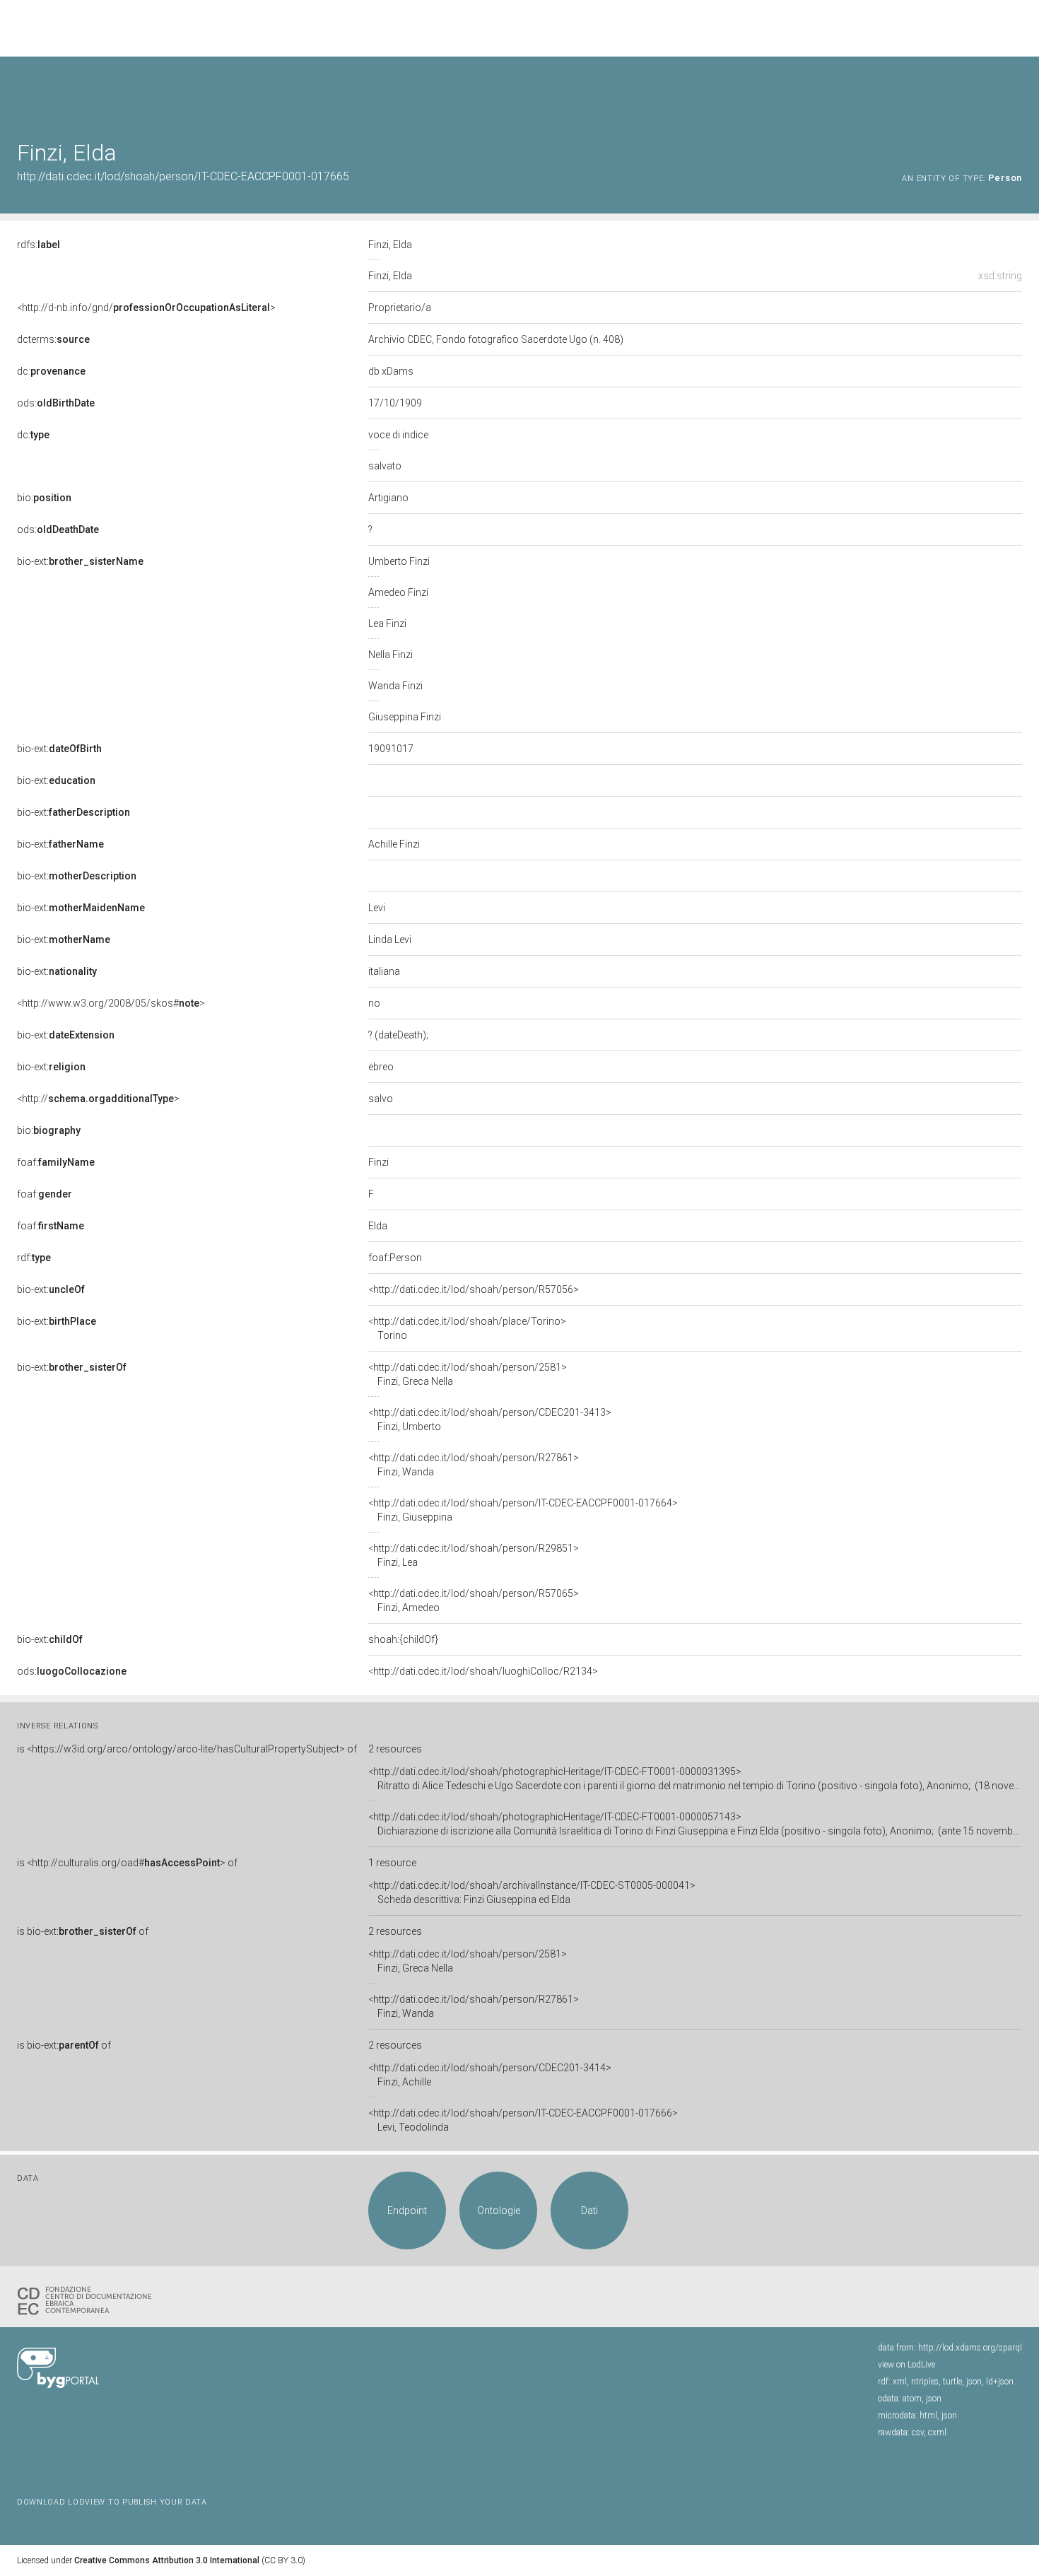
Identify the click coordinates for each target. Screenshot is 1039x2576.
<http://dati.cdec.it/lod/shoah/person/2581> (468, 1374)
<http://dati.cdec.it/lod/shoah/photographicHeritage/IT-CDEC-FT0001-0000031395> (695, 1779)
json (974, 2382)
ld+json (1000, 2382)
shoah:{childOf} (403, 1639)
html (928, 2416)
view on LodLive (906, 2365)
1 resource (392, 1863)
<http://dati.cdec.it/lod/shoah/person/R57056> (474, 1289)
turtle (952, 2382)
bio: (44, 498)
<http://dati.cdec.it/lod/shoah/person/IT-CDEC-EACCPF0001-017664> (523, 1510)
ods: (56, 403)
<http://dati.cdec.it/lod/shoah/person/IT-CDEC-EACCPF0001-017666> (523, 2120)
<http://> (98, 1099)
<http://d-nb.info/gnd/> (146, 308)
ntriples (925, 2382)
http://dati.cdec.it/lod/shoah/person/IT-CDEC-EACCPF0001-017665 (183, 176)
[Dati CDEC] (88, 2300)
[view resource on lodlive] (1015, 92)
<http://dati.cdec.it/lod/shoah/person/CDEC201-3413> (490, 1419)
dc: (51, 371)
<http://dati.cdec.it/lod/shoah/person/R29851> (474, 1555)
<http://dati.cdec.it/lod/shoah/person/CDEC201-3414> (490, 2075)
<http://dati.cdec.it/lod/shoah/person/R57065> (474, 1600)
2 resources (395, 1749)
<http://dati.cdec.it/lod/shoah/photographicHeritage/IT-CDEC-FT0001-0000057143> (695, 1824)
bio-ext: (80, 561)
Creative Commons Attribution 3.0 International (167, 2560)
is (187, 1749)
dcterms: (53, 339)
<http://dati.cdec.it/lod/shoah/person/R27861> (474, 1465)
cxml (937, 2432)
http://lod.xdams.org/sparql (970, 2348)
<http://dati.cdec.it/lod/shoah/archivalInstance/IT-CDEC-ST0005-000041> (532, 1892)
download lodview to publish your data (112, 2502)
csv (918, 2432)
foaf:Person (395, 1258)
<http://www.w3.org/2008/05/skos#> (111, 1003)
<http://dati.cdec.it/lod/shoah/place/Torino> (467, 1328)
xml (900, 2382)
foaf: (56, 1162)
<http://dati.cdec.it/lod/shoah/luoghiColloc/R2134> (483, 1671)
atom (912, 2399)
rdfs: (39, 245)
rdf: (34, 1258)
